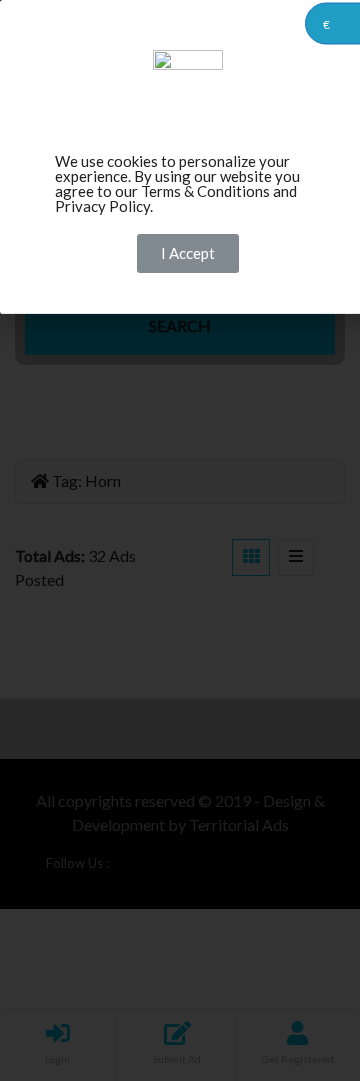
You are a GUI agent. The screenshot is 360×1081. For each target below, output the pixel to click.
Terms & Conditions (205, 191)
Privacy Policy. (104, 206)
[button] (188, 253)
